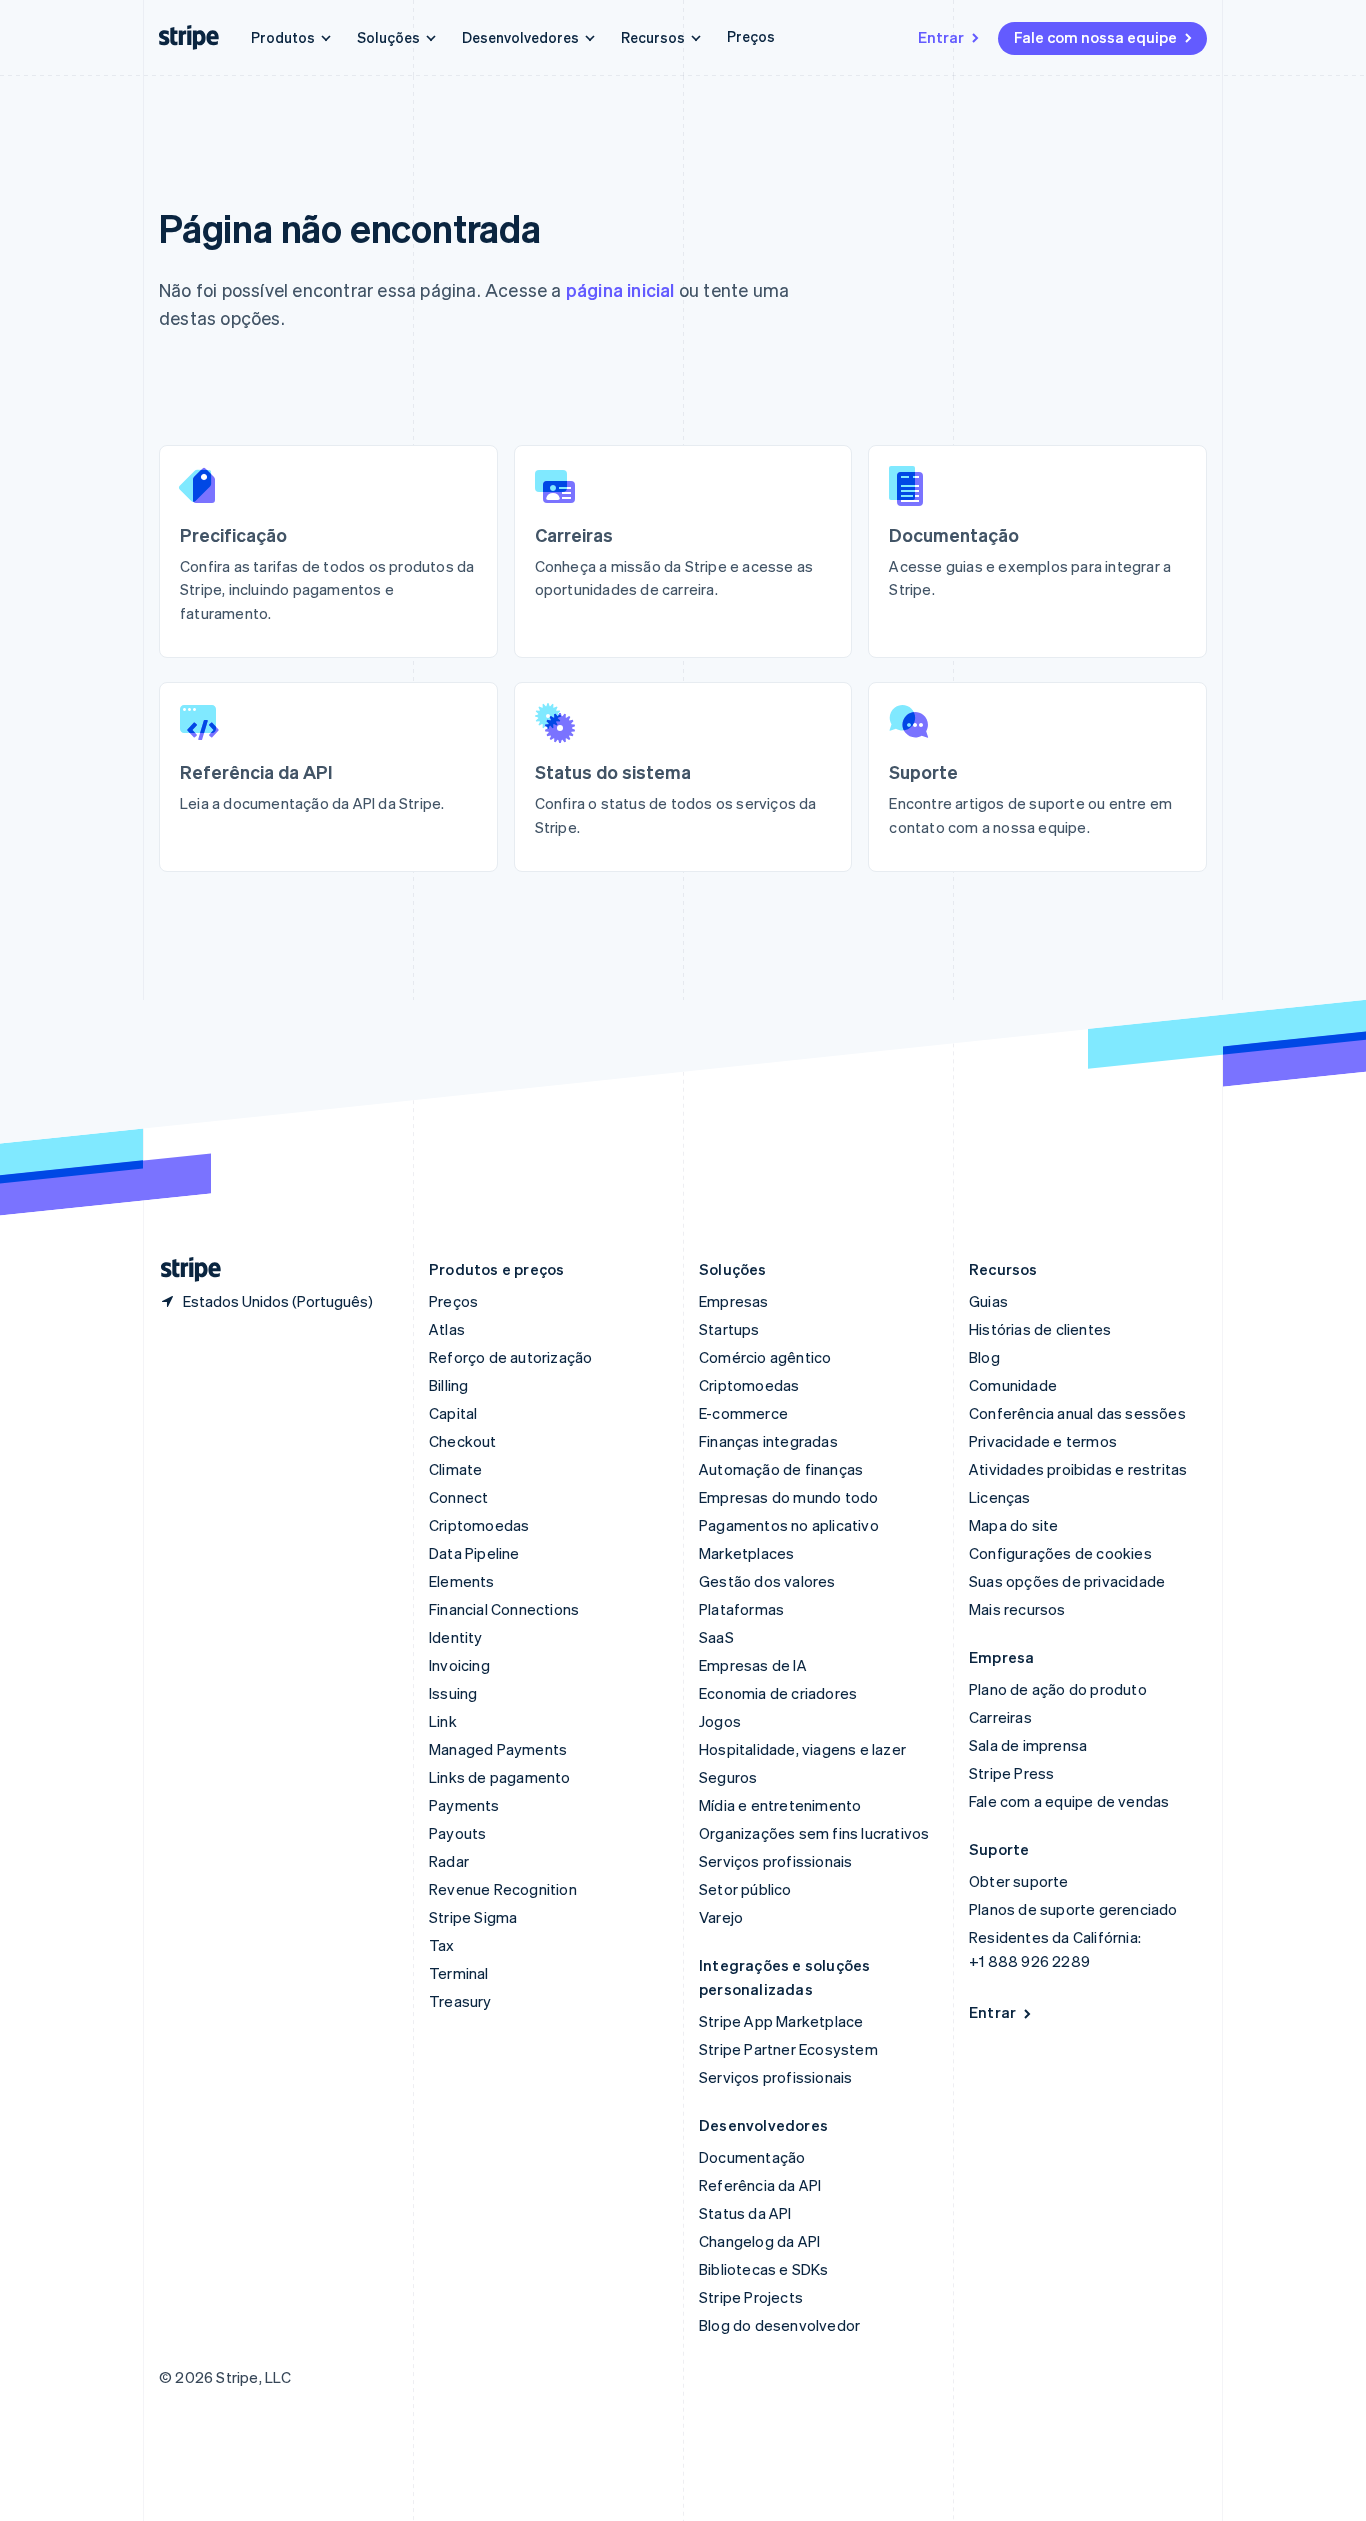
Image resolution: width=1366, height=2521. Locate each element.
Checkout (463, 1441)
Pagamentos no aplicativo (789, 1525)
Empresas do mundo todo (788, 1497)
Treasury (460, 2001)
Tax (442, 1945)
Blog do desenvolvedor (779, 2325)
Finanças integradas (768, 1441)
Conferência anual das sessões (1077, 1413)
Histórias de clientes (1040, 1329)
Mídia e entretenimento (780, 1805)
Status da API (745, 2213)
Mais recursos (1017, 1609)
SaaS (716, 1637)
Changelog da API (759, 2241)
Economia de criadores (778, 1693)
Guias (988, 1301)
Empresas (734, 1301)
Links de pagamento (500, 1777)
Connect (458, 1497)
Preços (751, 36)
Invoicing (459, 1665)
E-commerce (743, 1413)
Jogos (720, 1721)
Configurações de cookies (1060, 1553)
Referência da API (760, 2185)
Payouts (457, 1833)
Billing (448, 1385)
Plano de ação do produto (1058, 1689)
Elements (462, 1581)
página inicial (620, 289)
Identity (456, 1637)
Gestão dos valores (767, 1581)
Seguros (728, 1777)
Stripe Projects (751, 2297)
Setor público (745, 1889)
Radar (449, 1861)
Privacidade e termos (1043, 1441)
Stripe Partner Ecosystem (788, 2049)
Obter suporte (1019, 1881)
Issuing (453, 1693)
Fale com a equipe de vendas (1069, 1801)
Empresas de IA (753, 1665)
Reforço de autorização (510, 1357)
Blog (984, 1357)
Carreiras (1000, 1717)
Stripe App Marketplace (781, 2021)
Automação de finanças (781, 1469)
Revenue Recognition (503, 1889)
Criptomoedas (479, 1525)
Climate (455, 1469)
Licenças (1000, 1497)
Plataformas (741, 1609)
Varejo (721, 1917)
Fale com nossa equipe (1095, 37)
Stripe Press (1011, 1773)
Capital (453, 1413)
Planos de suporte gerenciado (1073, 1909)
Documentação (752, 2157)
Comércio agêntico (765, 1357)
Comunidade (1013, 1385)
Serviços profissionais (775, 1861)
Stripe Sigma (473, 1917)
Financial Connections (504, 1609)
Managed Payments (498, 1749)
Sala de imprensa (1028, 1745)
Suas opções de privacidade (1067, 1581)
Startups (729, 1329)
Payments (464, 1805)
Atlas (447, 1329)
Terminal (459, 1973)
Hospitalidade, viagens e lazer (802, 1749)
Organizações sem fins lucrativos (814, 1833)
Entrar (941, 37)
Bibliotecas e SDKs (764, 2269)
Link (443, 1721)
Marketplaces (746, 1553)
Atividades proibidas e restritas (1078, 1469)
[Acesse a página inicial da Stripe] (183, 1269)
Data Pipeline (474, 1553)
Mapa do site (1013, 1525)
